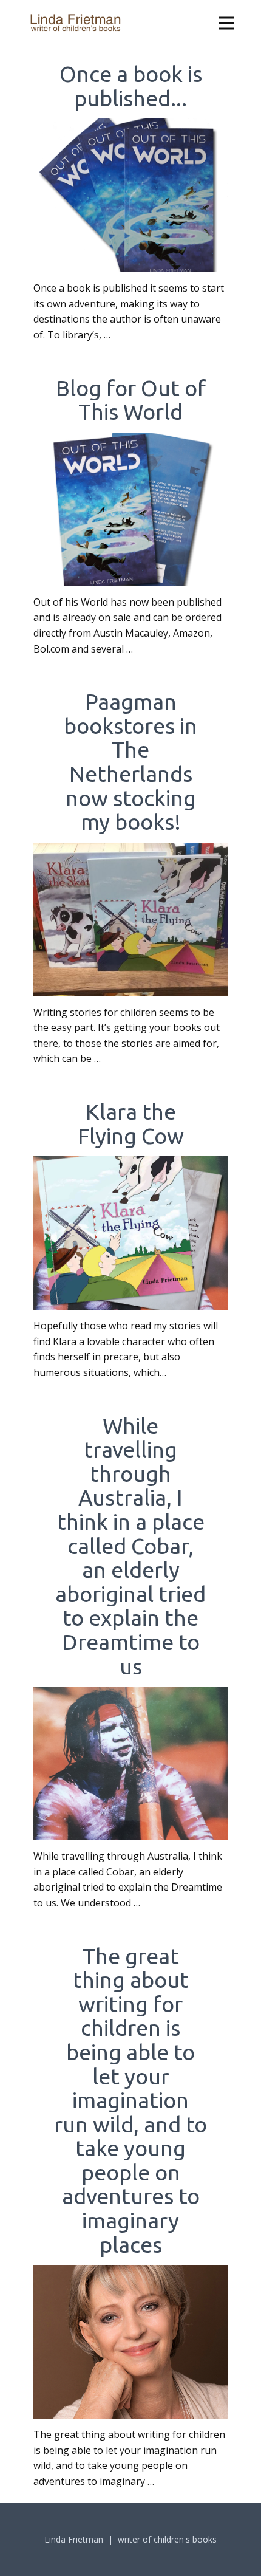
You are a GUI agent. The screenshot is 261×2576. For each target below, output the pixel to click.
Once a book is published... (131, 86)
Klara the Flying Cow (131, 1124)
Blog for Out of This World (131, 400)
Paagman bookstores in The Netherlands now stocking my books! (130, 762)
